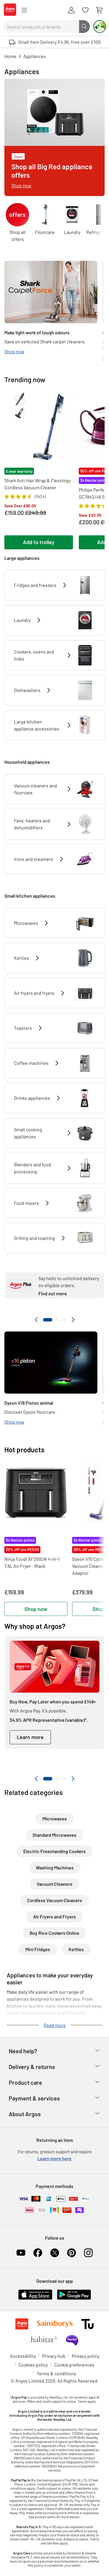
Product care (25, 2082)
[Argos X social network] (55, 2253)
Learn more (30, 1737)
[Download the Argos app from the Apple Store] (35, 2298)
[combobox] (41, 27)
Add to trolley (39, 542)
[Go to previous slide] (36, 1320)
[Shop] (24, 10)
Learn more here (54, 2158)
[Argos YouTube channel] (21, 2253)
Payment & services (34, 2098)
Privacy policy (85, 2356)
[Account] (71, 10)
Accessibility (23, 2356)
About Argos (25, 2114)
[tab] (48, 1320)
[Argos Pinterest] (72, 2253)
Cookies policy (33, 2365)
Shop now (36, 1609)
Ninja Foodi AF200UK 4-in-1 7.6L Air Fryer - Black (32, 1562)
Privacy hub (54, 2356)
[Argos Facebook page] (38, 2253)
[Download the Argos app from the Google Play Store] (74, 2298)
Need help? (23, 2051)
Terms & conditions (56, 2373)
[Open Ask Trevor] (100, 27)
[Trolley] (99, 10)
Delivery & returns (32, 2067)
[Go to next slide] (73, 1320)
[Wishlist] (85, 10)
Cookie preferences (74, 2365)
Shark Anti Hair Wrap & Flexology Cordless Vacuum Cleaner (37, 484)
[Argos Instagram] (88, 2253)
